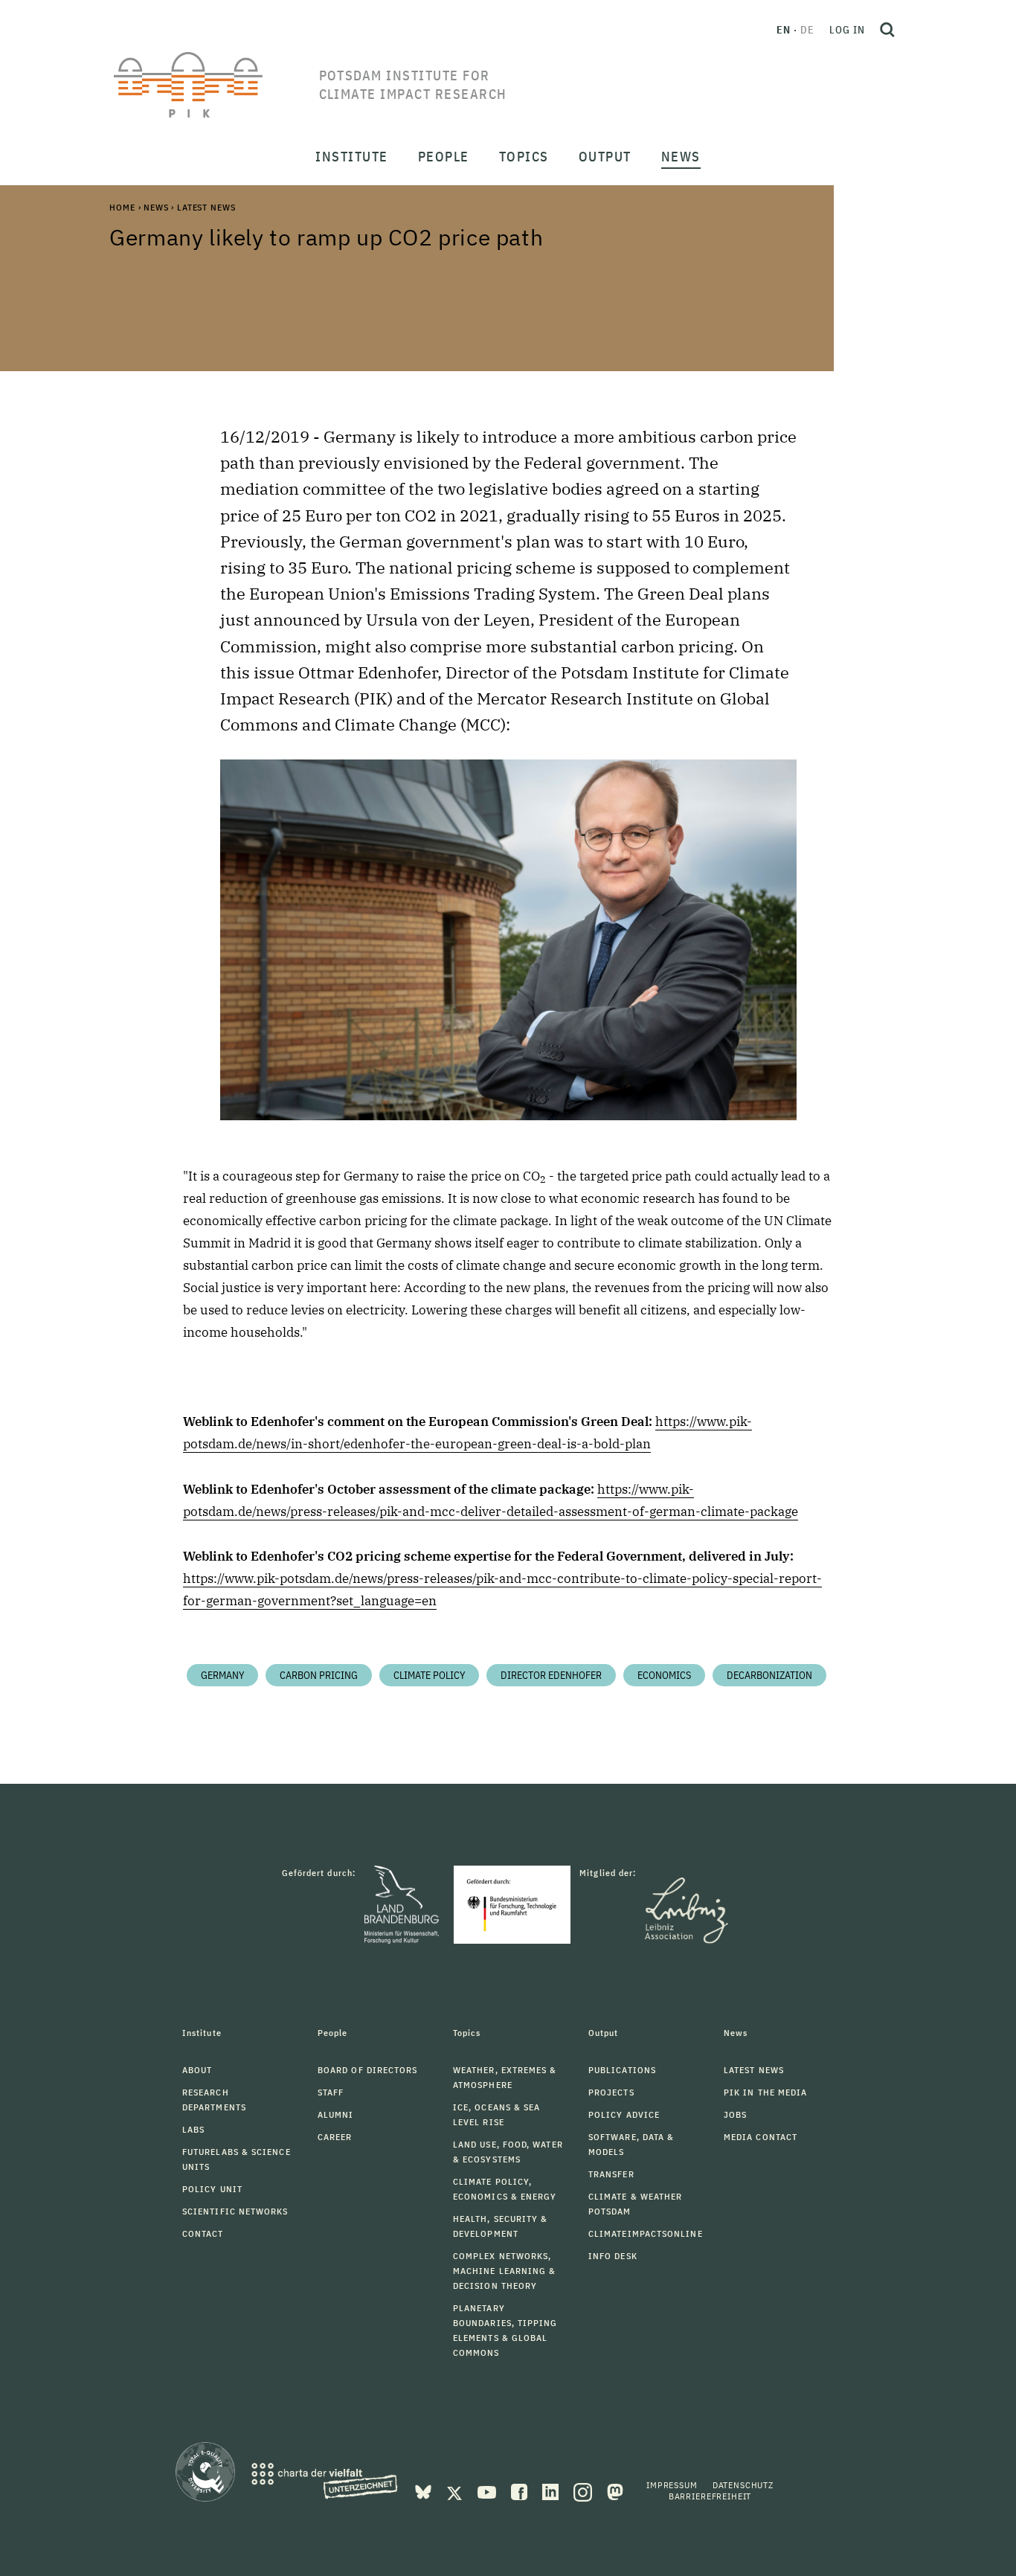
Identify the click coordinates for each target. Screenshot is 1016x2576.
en (784, 30)
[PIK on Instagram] (584, 2491)
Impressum (672, 2485)
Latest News (206, 207)
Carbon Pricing (319, 1675)
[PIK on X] (456, 2491)
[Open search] (887, 30)
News (156, 207)
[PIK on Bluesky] (425, 2491)
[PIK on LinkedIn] (552, 2491)
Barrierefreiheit (710, 2496)
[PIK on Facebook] (521, 2491)
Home (122, 207)
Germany (222, 1675)
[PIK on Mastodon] (615, 2491)
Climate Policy (429, 1675)
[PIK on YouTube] (488, 2491)
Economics (664, 1675)
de (807, 30)
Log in (847, 30)
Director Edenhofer (551, 1675)
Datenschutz (743, 2485)
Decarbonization (769, 1675)
